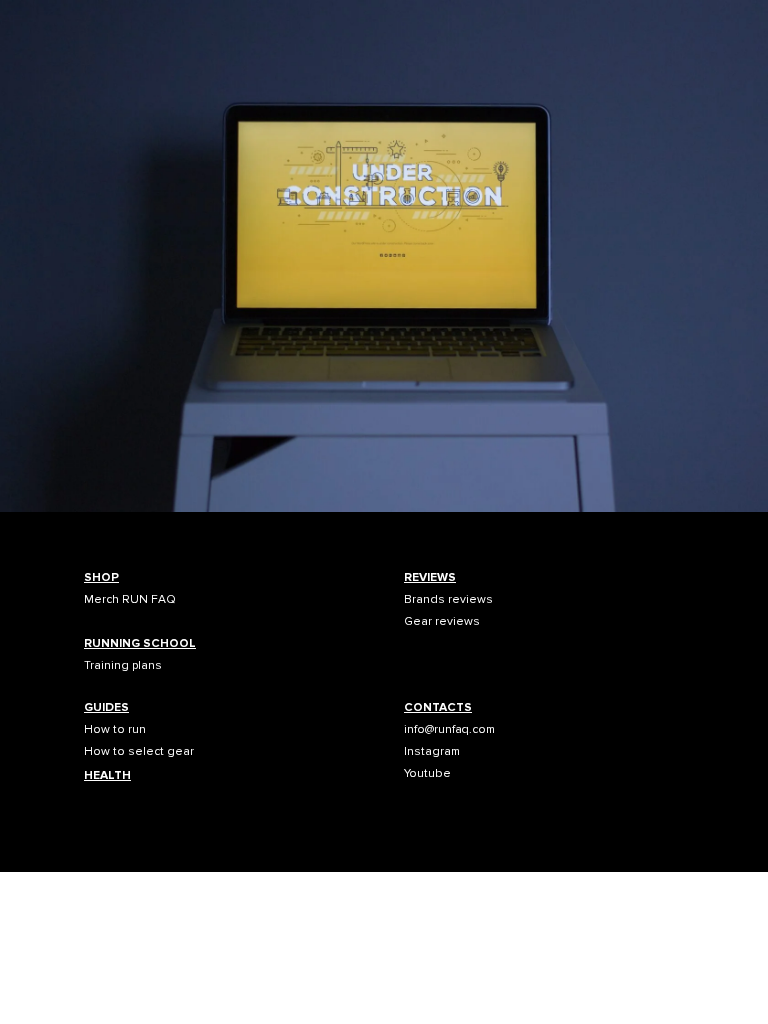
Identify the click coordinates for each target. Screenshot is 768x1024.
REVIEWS (430, 577)
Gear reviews (442, 621)
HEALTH (107, 775)
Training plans (123, 665)
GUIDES (106, 707)
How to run (115, 729)
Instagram (432, 751)
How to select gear (139, 751)
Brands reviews (448, 599)
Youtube (427, 773)
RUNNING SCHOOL (140, 643)
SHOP (101, 577)
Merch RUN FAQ (130, 599)
